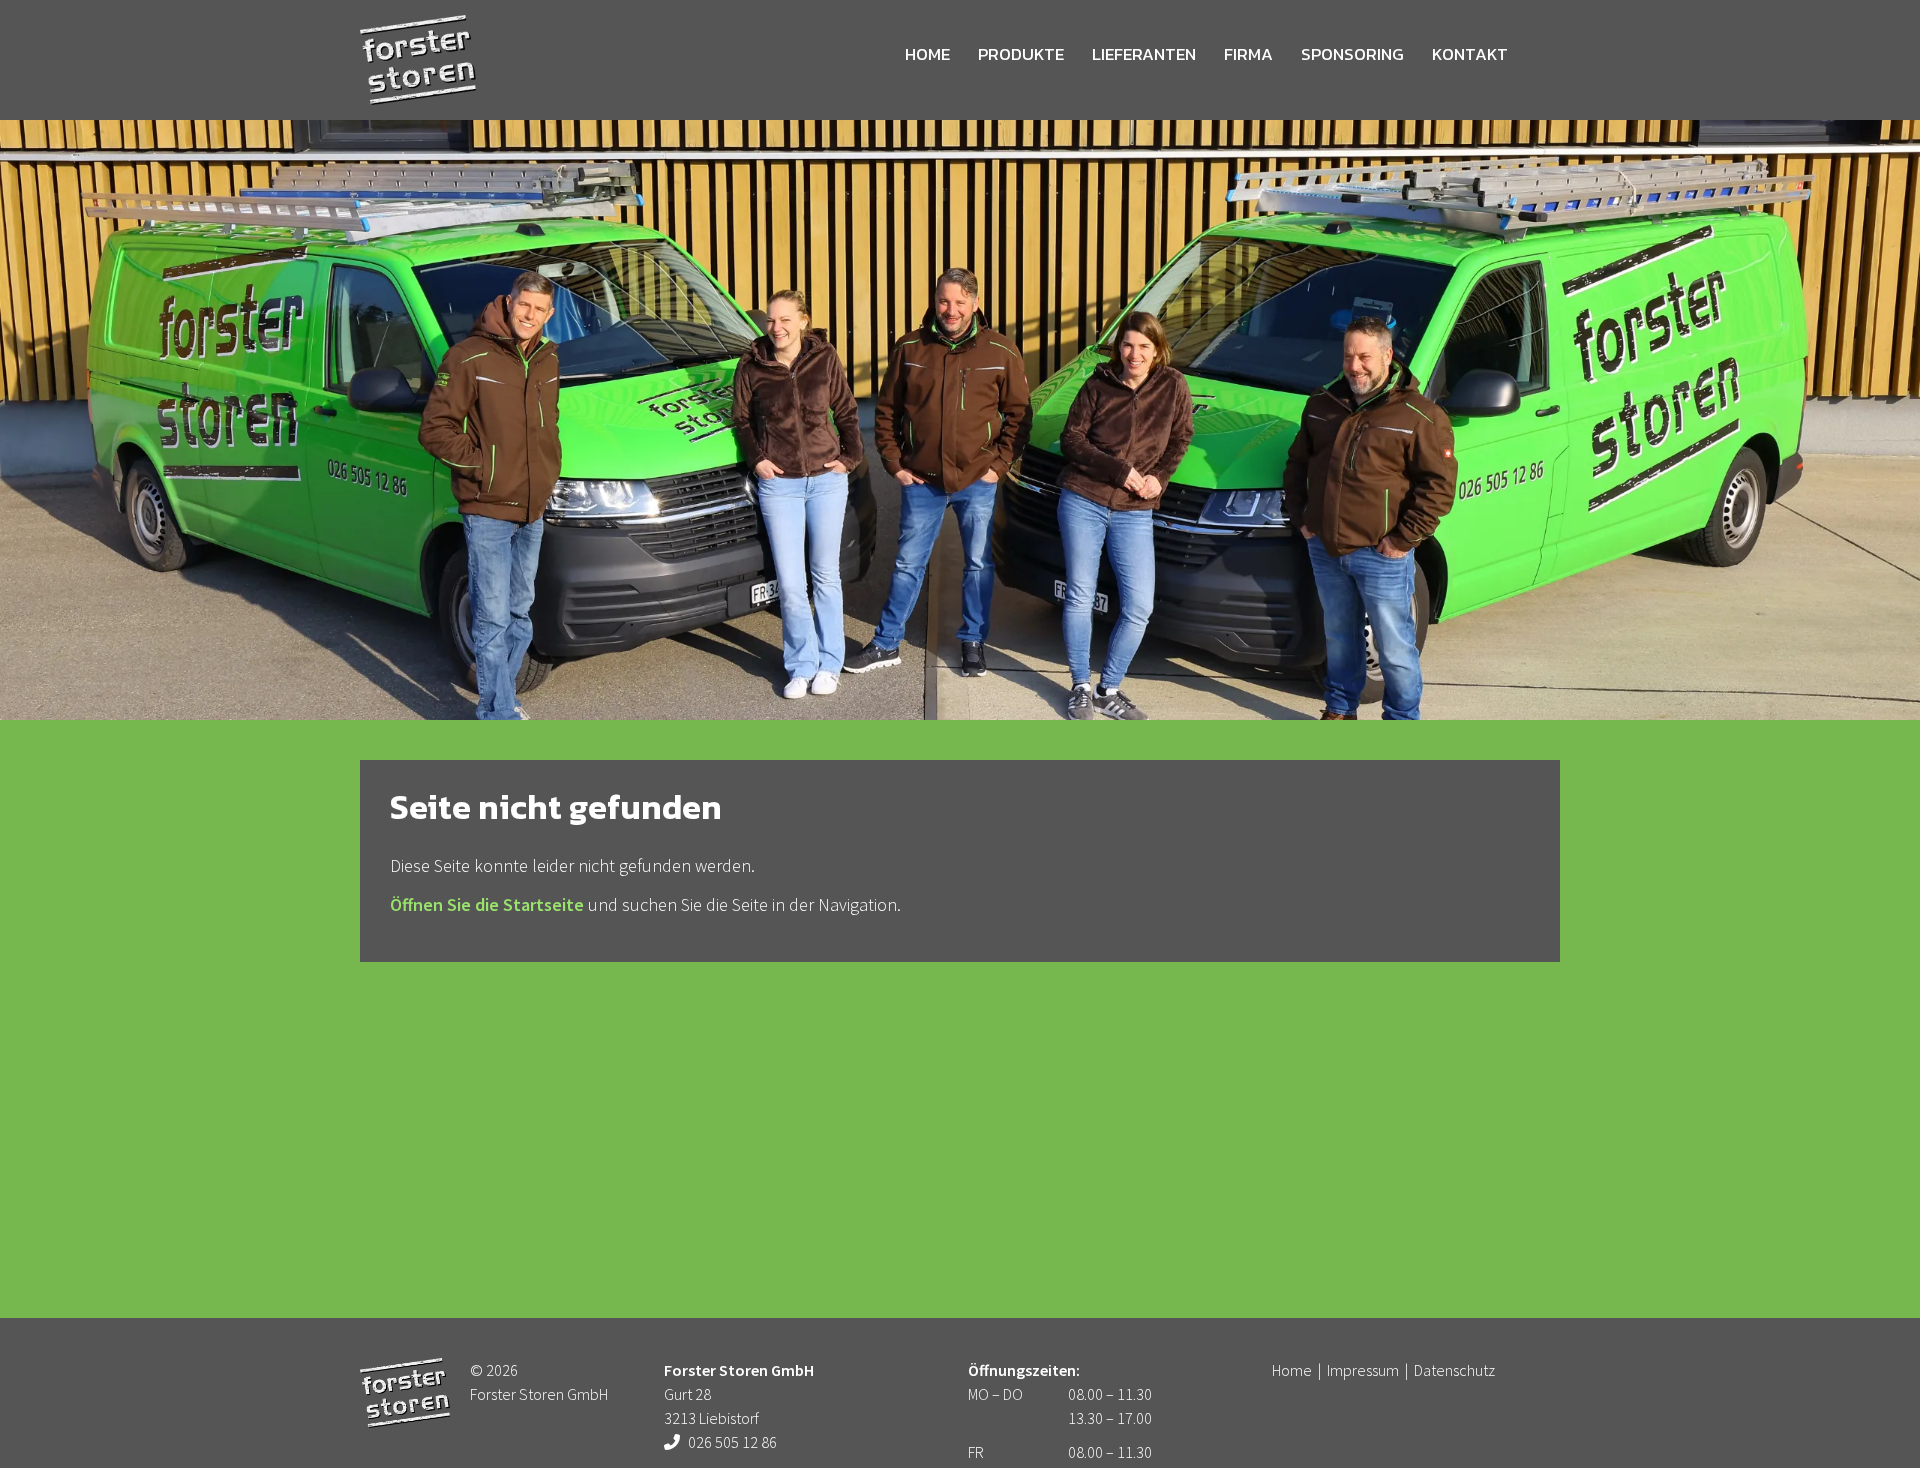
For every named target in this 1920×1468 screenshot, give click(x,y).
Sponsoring (1352, 54)
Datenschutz (1454, 1370)
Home (927, 54)
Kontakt (1470, 54)
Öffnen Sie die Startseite (487, 904)
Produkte (1021, 54)
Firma (1248, 54)
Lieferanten (1144, 54)
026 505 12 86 (732, 1442)
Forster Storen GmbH (418, 60)
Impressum (1363, 1370)
